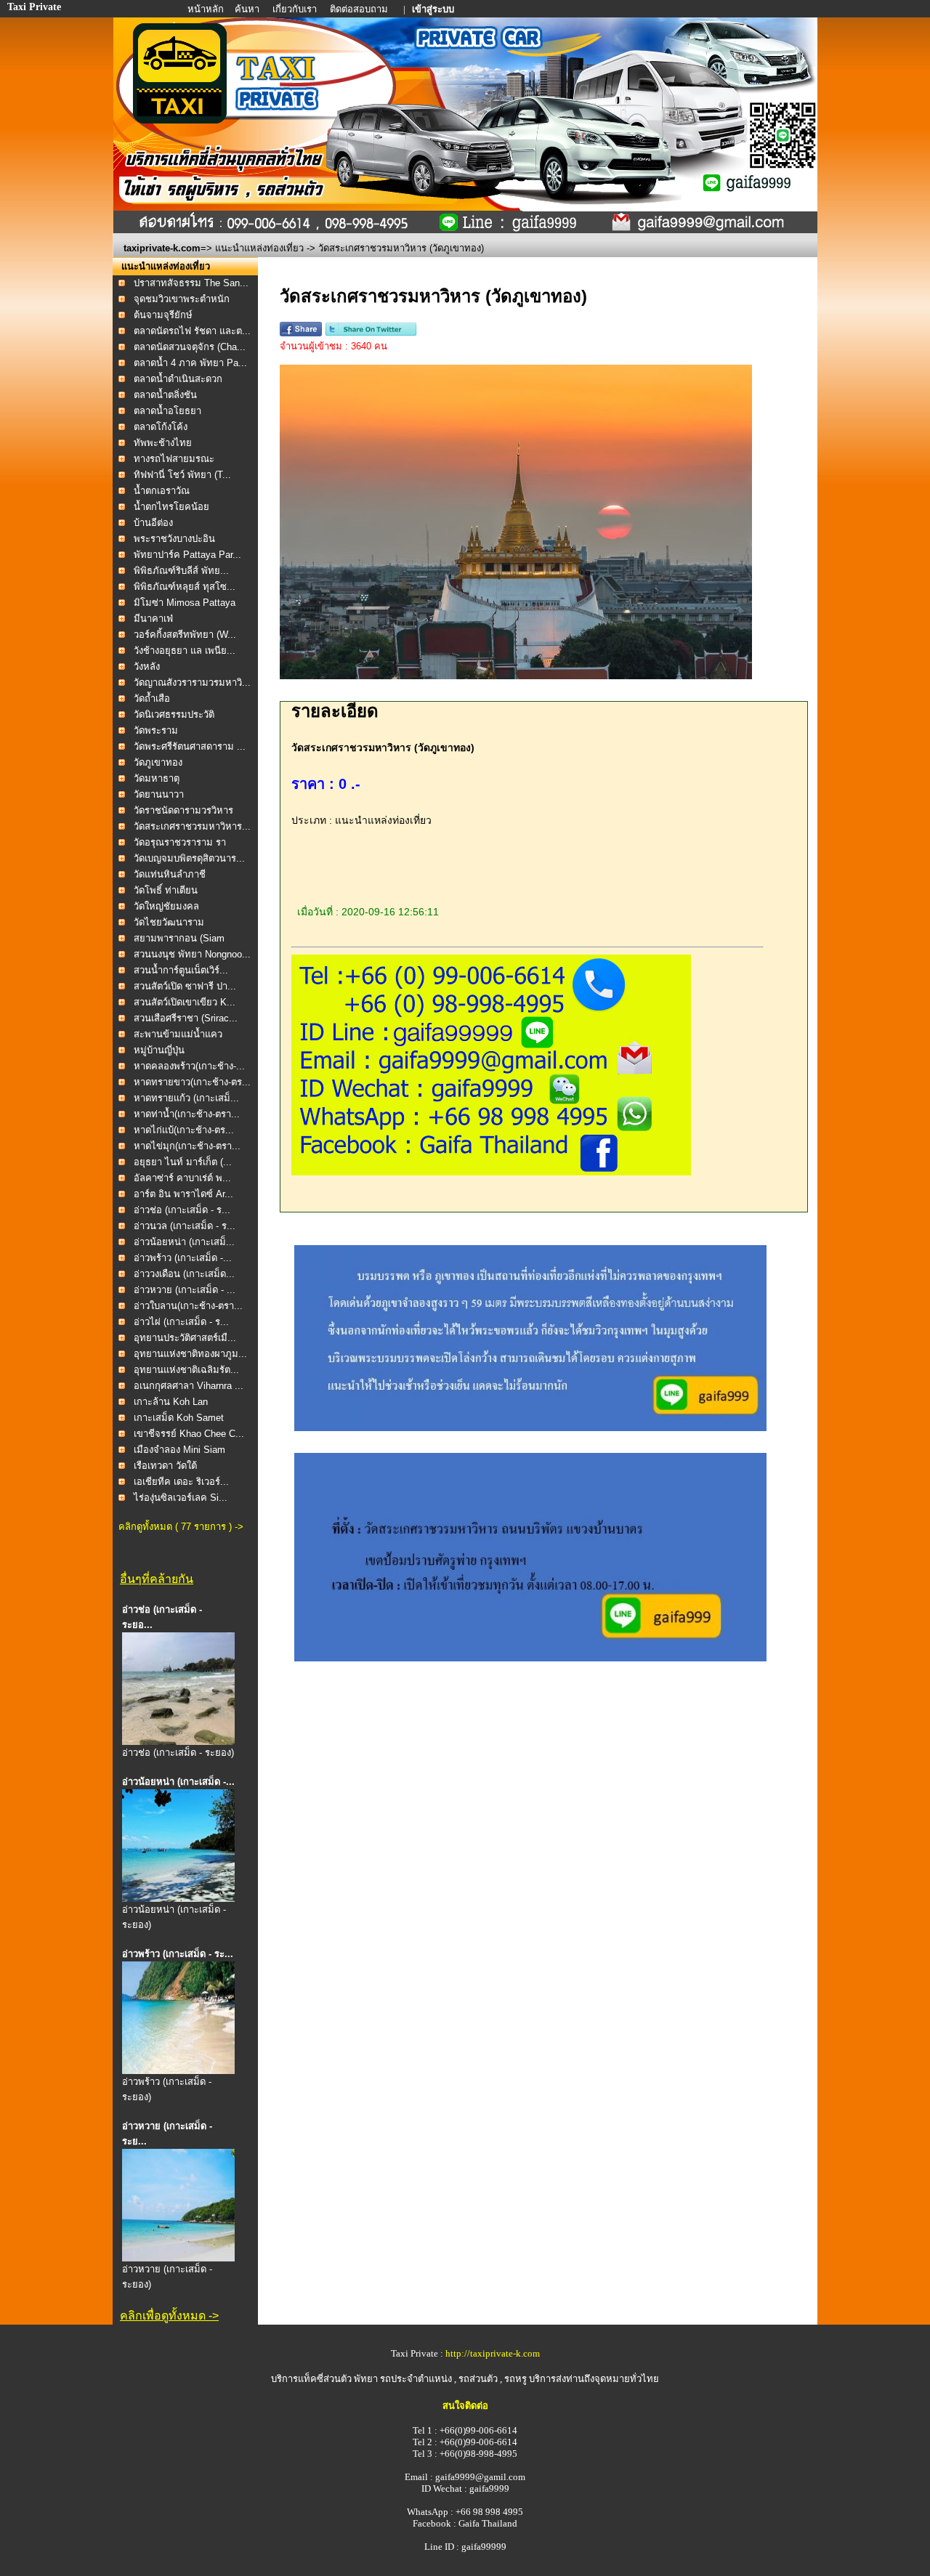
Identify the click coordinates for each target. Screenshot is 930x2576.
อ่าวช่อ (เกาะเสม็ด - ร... (182, 1210)
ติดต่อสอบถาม (360, 9)
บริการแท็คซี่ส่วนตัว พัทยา (324, 2379)
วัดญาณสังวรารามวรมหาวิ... (192, 683)
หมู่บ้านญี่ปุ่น (159, 1050)
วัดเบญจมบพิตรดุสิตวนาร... (189, 858)
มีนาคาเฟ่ (153, 619)
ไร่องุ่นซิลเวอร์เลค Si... (181, 1498)
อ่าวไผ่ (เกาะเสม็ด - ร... (181, 1322)
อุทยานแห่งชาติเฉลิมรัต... (186, 1370)
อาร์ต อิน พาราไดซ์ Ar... (183, 1194)
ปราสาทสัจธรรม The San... (191, 283)
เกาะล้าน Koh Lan (171, 1402)
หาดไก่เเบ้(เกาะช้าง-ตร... (184, 1130)
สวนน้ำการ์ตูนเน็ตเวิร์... (181, 970)
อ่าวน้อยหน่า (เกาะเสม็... (184, 1242)
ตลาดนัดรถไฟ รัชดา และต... (192, 331)
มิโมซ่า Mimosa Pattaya (185, 603)
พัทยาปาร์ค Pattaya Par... (187, 555)
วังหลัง (147, 667)
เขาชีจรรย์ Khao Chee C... (189, 1434)
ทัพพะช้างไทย (163, 443)
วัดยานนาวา (159, 794)
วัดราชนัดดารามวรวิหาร (183, 810)
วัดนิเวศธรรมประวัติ (174, 714)
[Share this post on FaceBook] (301, 333)
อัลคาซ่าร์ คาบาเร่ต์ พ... (182, 1178)
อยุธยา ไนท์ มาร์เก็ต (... (183, 1162)
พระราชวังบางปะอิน (174, 539)
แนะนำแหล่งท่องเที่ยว (259, 248)
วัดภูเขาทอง (158, 762)
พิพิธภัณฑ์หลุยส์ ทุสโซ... (185, 587)
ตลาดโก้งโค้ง (161, 427)
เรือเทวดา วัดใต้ (165, 1466)
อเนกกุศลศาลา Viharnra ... (189, 1386)
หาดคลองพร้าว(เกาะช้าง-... (189, 1066)
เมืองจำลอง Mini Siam (179, 1450)
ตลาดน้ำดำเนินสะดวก (178, 379)
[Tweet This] (371, 333)
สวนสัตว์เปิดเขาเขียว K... (185, 1002)
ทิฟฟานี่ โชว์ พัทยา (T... (182, 475)
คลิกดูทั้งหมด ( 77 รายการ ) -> (181, 1527)
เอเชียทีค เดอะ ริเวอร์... (181, 1482)
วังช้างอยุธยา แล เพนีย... (185, 651)
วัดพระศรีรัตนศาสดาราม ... (190, 746)
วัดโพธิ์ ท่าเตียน (166, 890)
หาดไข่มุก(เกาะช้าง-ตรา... (187, 1146)
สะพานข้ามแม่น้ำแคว (178, 1034)
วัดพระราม (156, 730)
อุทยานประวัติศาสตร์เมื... (185, 1338)
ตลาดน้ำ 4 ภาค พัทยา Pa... (190, 363)
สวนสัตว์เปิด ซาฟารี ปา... (185, 986)
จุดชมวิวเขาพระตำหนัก (182, 299)
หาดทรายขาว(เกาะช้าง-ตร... (192, 1082)
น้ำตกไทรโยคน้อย (171, 507)
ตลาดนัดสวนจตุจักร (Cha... (190, 347)
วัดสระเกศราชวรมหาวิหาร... (192, 826)
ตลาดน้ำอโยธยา (167, 411)
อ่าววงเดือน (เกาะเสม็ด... (184, 1274)
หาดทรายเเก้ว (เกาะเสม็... (186, 1098)
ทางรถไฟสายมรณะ (174, 459)
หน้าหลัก (207, 9)
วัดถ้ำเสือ (152, 698)
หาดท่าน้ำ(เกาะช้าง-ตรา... (187, 1114)
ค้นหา (247, 9)
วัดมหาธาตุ (157, 778)
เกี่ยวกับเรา (296, 9)
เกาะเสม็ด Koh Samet (179, 1418)
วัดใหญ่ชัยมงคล (166, 906)
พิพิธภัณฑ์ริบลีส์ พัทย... (181, 571)
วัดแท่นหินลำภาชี (170, 874)
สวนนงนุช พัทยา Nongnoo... (192, 954)
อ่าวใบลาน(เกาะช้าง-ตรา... (188, 1306)
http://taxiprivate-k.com (493, 2353)
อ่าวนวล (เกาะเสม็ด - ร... (185, 1226)
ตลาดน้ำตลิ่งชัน (165, 395)
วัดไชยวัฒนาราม (169, 922)
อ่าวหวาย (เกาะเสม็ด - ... (185, 1290)
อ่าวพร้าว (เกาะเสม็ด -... (183, 1258)
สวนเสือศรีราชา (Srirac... (186, 1018)
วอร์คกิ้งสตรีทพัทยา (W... (185, 635)
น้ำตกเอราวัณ (162, 491)
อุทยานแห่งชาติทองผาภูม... (190, 1354)
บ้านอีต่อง (155, 523)
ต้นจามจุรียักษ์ (163, 315)
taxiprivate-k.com (162, 248)
